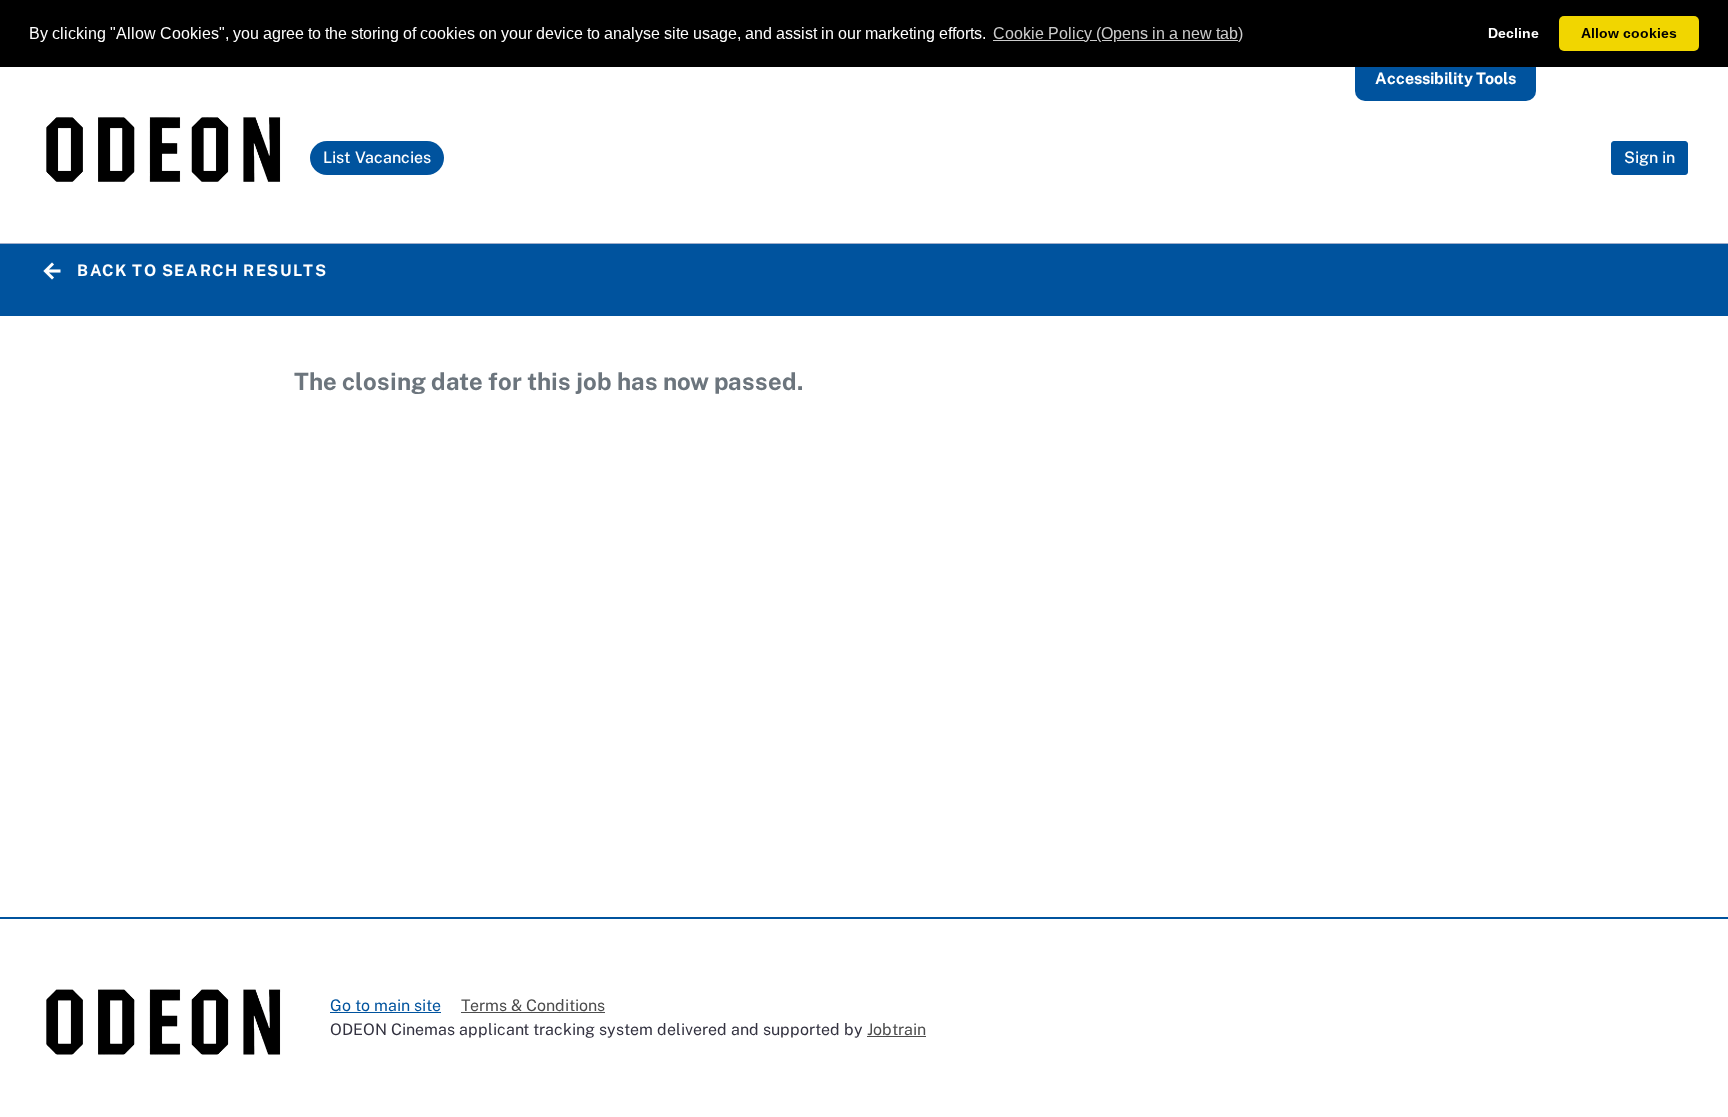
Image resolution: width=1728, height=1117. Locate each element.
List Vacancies (382, 161)
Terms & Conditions (533, 1005)
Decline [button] (1513, 33)
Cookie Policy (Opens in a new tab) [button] (1118, 33)
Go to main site (385, 1005)
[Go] (165, 158)
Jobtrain (896, 1029)
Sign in (1649, 157)
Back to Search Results (202, 270)
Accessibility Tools (1445, 78)
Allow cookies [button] (1629, 33)
